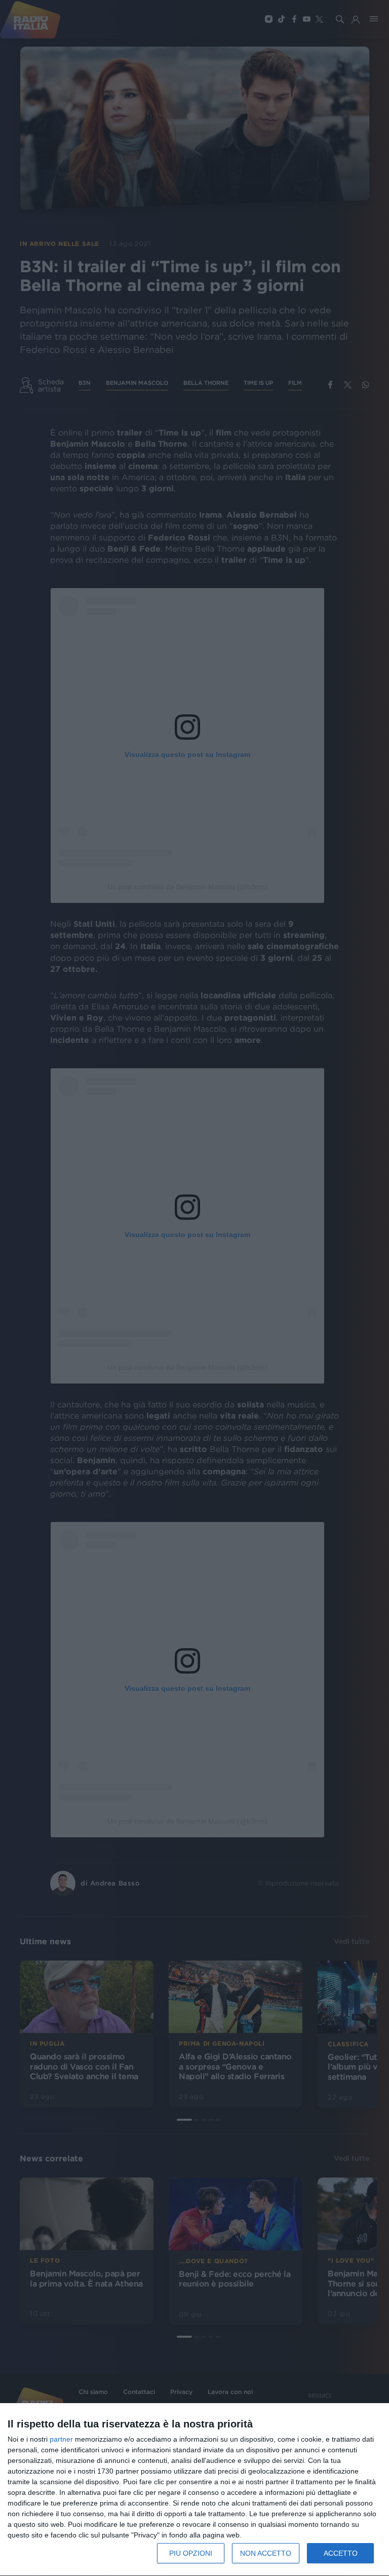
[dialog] (194, 2490)
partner (61, 2439)
